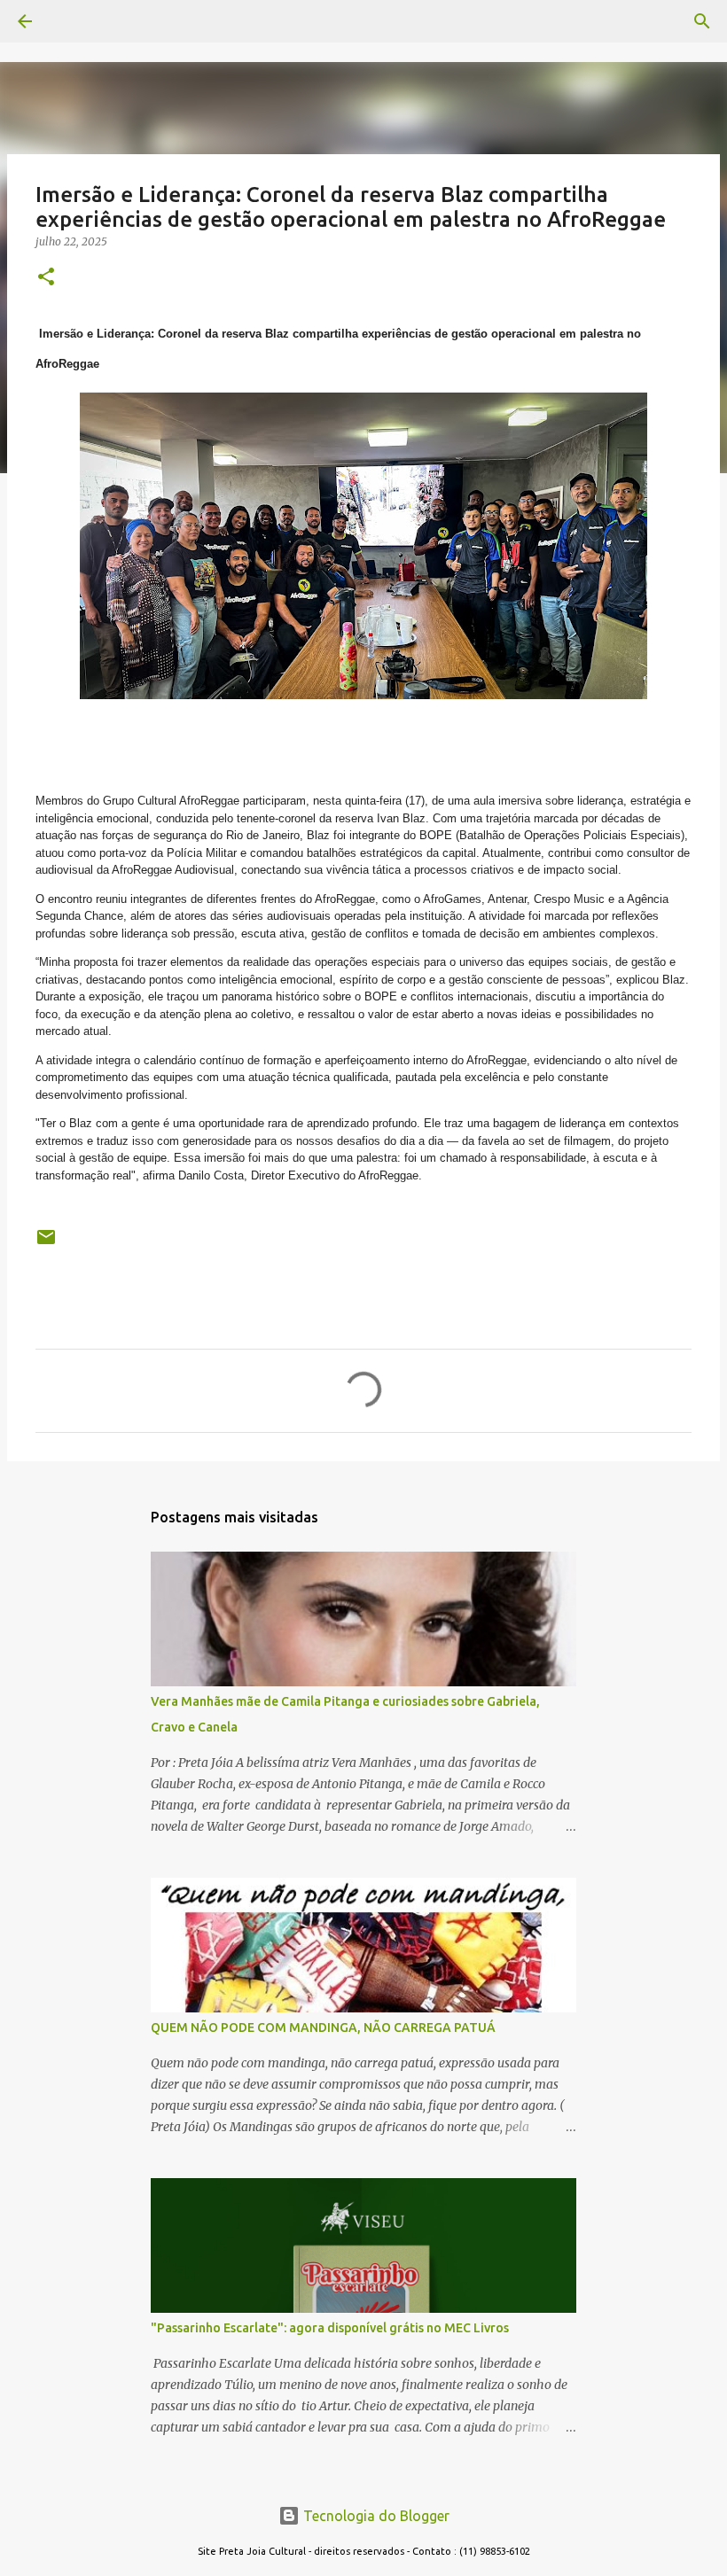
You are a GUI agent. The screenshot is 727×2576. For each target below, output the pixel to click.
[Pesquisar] (74, 21)
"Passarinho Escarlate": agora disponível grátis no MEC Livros (330, 2328)
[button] (46, 278)
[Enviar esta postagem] (46, 1244)
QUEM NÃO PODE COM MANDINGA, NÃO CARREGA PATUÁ (323, 2027)
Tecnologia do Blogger (375, 2516)
